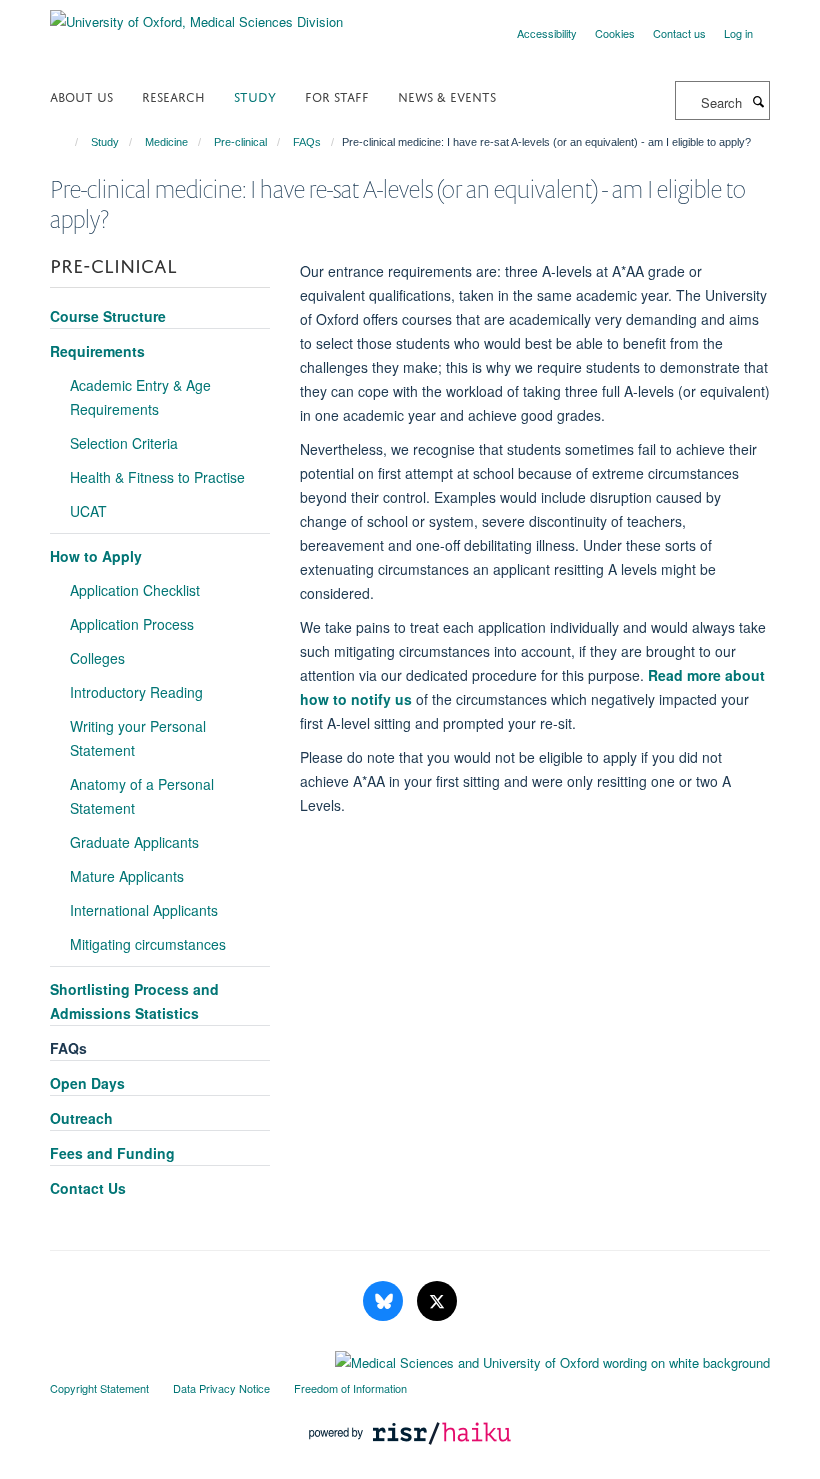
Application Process (132, 624)
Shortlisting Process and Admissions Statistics (134, 1001)
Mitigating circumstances (148, 944)
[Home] (67, 142)
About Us (81, 95)
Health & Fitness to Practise (157, 477)
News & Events (447, 95)
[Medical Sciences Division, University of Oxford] (410, 1358)
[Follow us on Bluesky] (385, 1301)
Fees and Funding (112, 1153)
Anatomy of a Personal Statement (142, 796)
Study (255, 95)
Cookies (615, 33)
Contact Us (88, 1188)
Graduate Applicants (134, 842)
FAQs (307, 142)
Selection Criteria (124, 443)
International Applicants (144, 910)
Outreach (81, 1118)
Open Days (87, 1083)
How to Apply (96, 556)
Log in (738, 33)
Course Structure (108, 316)
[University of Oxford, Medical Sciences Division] (196, 14)
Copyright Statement (99, 1388)
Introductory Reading (136, 692)
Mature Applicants (127, 876)
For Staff (337, 95)
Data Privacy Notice (221, 1388)
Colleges (97, 658)
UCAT (88, 511)
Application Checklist (135, 590)
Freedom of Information (350, 1388)
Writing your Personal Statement (138, 738)
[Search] (758, 101)
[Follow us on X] (437, 1301)
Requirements (97, 351)
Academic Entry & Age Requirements (140, 397)
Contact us (679, 33)
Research (173, 95)
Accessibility (547, 33)
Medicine (166, 142)
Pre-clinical (240, 142)
